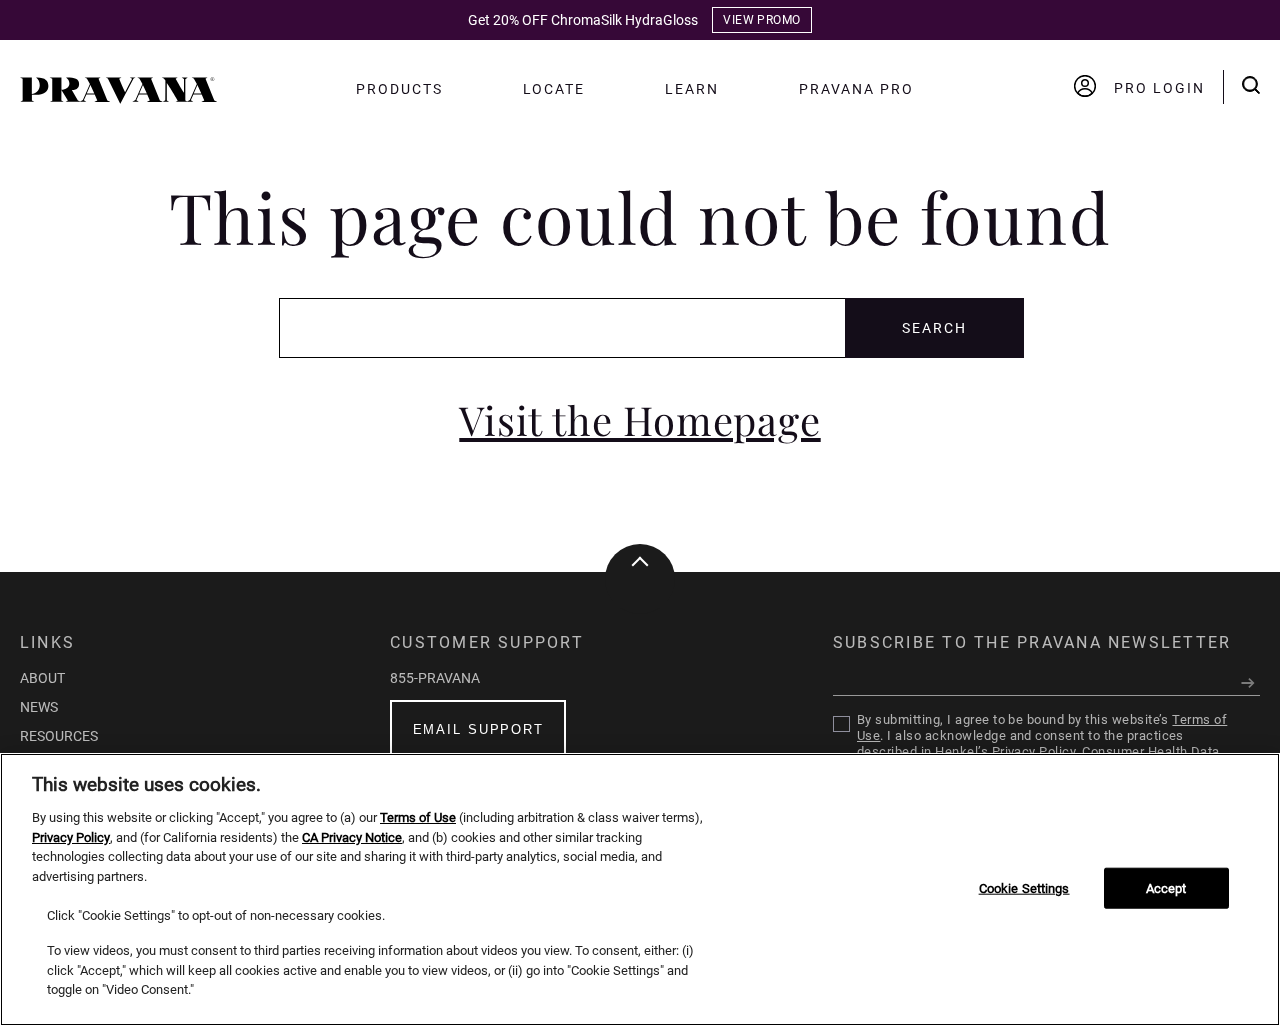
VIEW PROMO (762, 20)
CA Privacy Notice (352, 837)
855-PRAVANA (435, 678)
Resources (59, 736)
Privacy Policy (71, 837)
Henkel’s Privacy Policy (1005, 751)
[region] (640, 889)
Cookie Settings (1024, 887)
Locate (554, 89)
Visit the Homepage (639, 420)
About (42, 678)
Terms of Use (418, 817)
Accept (1166, 887)
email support (478, 729)
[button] (118, 98)
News (39, 707)
